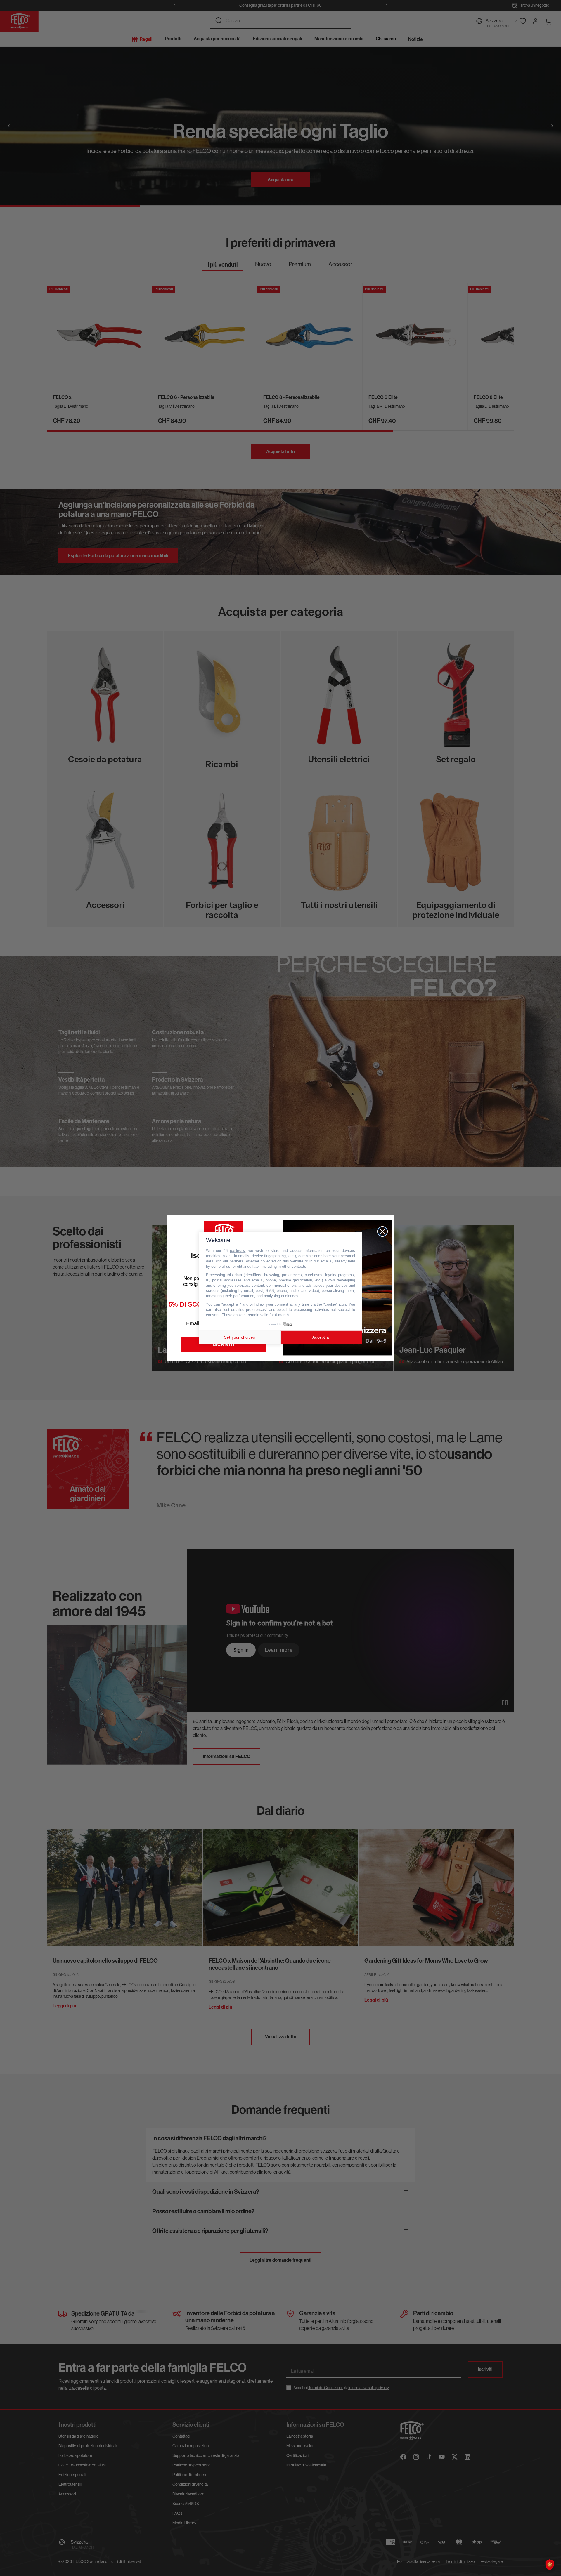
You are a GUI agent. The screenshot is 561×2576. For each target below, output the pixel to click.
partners (237, 1251)
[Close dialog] (382, 1231)
